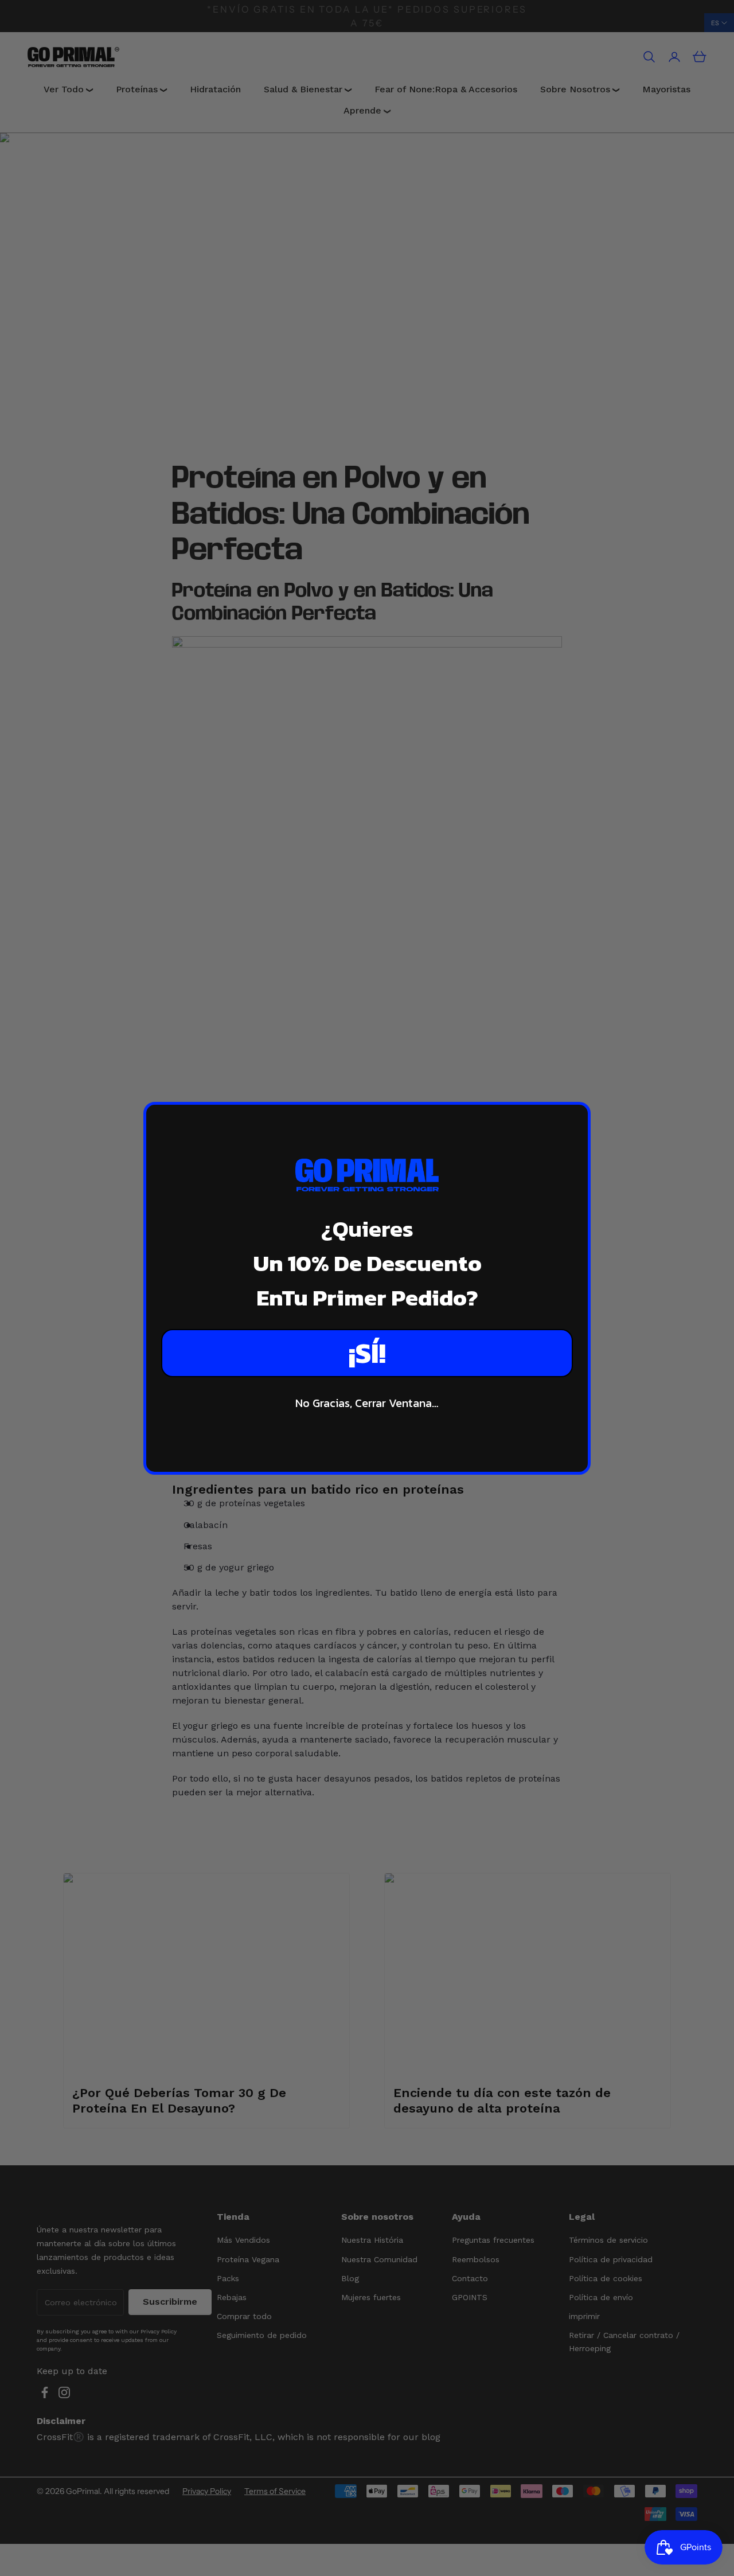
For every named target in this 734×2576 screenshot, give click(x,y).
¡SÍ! (367, 1353)
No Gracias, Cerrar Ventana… (367, 1403)
